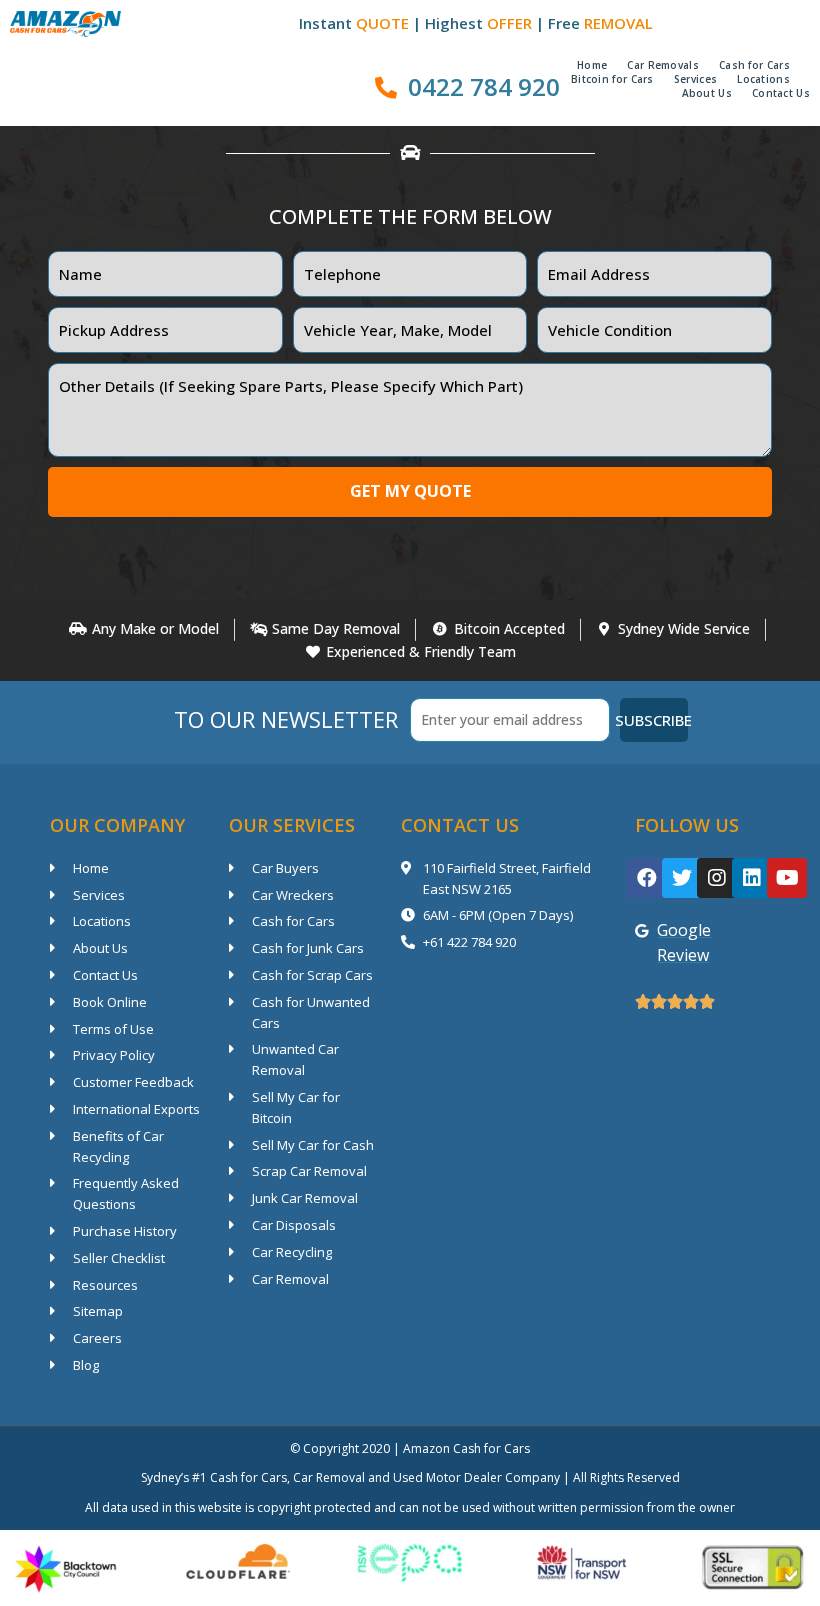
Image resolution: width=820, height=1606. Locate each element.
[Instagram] (717, 878)
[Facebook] (647, 878)
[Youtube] (787, 878)
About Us (707, 93)
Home (592, 65)
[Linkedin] (752, 878)
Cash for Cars (754, 65)
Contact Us (781, 93)
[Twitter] (682, 878)
